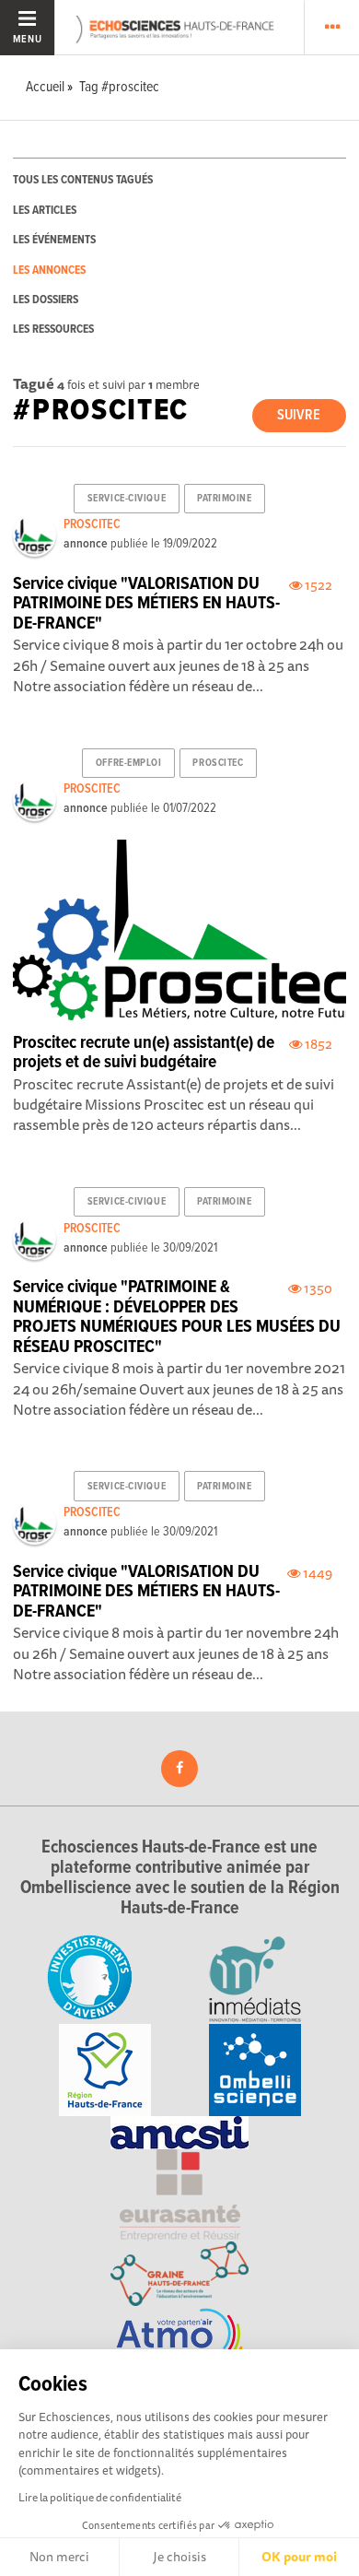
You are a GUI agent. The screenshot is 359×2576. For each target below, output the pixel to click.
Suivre (299, 415)
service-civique (127, 499)
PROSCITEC (92, 524)
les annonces (49, 271)
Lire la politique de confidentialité (100, 2497)
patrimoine (225, 499)
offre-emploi (129, 763)
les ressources (53, 329)
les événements (54, 240)
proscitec (218, 763)
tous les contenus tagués (83, 180)
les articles (45, 211)
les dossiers (46, 300)
